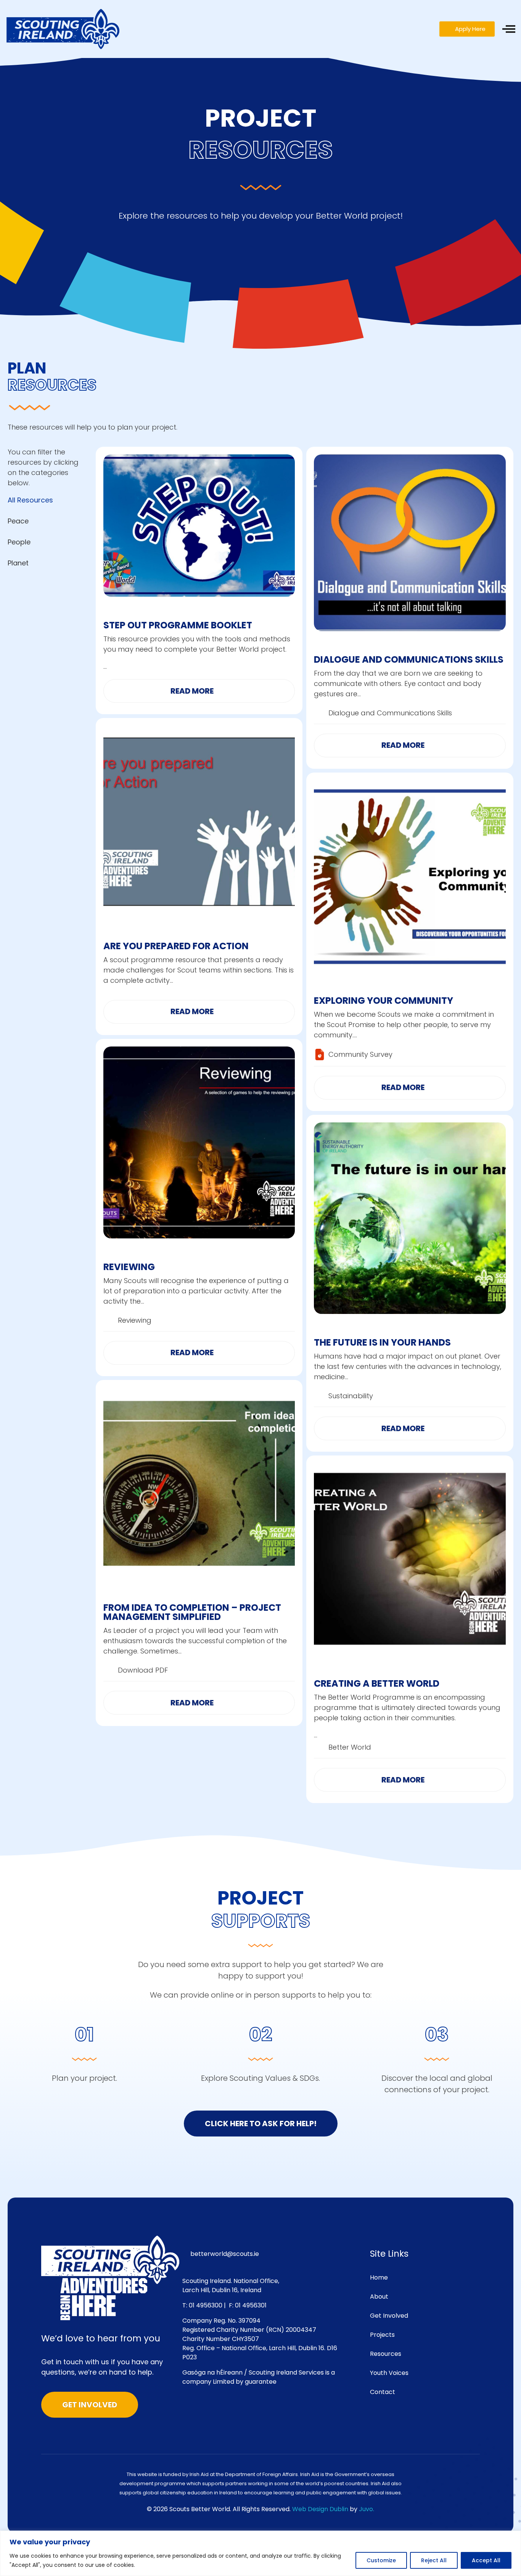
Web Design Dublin (320, 2509)
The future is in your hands (382, 1342)
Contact (383, 2392)
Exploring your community (384, 1001)
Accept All (486, 2560)
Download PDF (143, 1670)
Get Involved (389, 2316)
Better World (350, 1747)
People (19, 542)
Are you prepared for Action (176, 946)
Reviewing (129, 1267)
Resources (386, 2354)
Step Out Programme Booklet (178, 625)
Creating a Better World (377, 1683)
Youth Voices (389, 2373)
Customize (381, 2560)
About (379, 2297)
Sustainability (351, 1396)
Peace (18, 521)
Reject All (434, 2560)
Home (379, 2277)
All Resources (30, 500)
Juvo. (367, 2509)
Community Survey (360, 1054)
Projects (382, 2335)
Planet (18, 563)
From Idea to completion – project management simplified (192, 1612)
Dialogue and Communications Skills (409, 659)
